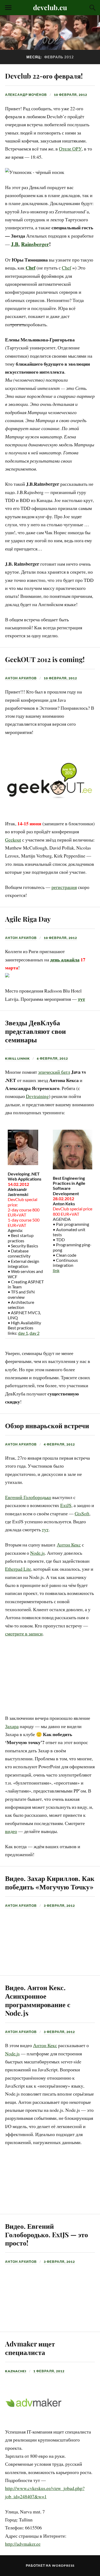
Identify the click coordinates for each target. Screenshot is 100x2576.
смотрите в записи (24, 1634)
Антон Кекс (69, 1545)
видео (11, 1831)
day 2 (35, 1333)
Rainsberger (35, 244)
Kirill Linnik (17, 1058)
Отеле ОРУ (70, 149)
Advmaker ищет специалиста (30, 2348)
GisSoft (82, 1513)
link (56, 1270)
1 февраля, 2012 (49, 2371)
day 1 (23, 1333)
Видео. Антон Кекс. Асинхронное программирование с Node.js (38, 2000)
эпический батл (54, 1072)
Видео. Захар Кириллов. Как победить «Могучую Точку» (50, 1882)
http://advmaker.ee (23, 2544)
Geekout (13, 840)
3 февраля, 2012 (59, 1906)
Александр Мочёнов (26, 95)
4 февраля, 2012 (59, 1444)
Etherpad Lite (18, 1569)
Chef (31, 268)
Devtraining (37, 1096)
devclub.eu (50, 7)
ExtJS (66, 1505)
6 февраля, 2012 (52, 1058)
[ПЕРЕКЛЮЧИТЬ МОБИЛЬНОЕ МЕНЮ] (8, 8)
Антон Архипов (21, 678)
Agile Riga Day (28, 919)
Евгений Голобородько (28, 1497)
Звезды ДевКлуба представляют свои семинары (35, 1031)
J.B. (15, 244)
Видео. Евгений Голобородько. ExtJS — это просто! (47, 2234)
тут (81, 999)
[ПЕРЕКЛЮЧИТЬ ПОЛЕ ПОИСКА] (92, 8)
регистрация (64, 887)
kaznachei (16, 2371)
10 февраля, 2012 (71, 95)
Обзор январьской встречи (47, 1425)
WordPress (63, 2565)
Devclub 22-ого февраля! (44, 76)
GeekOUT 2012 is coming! (45, 659)
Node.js (37, 1553)
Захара (12, 1726)
